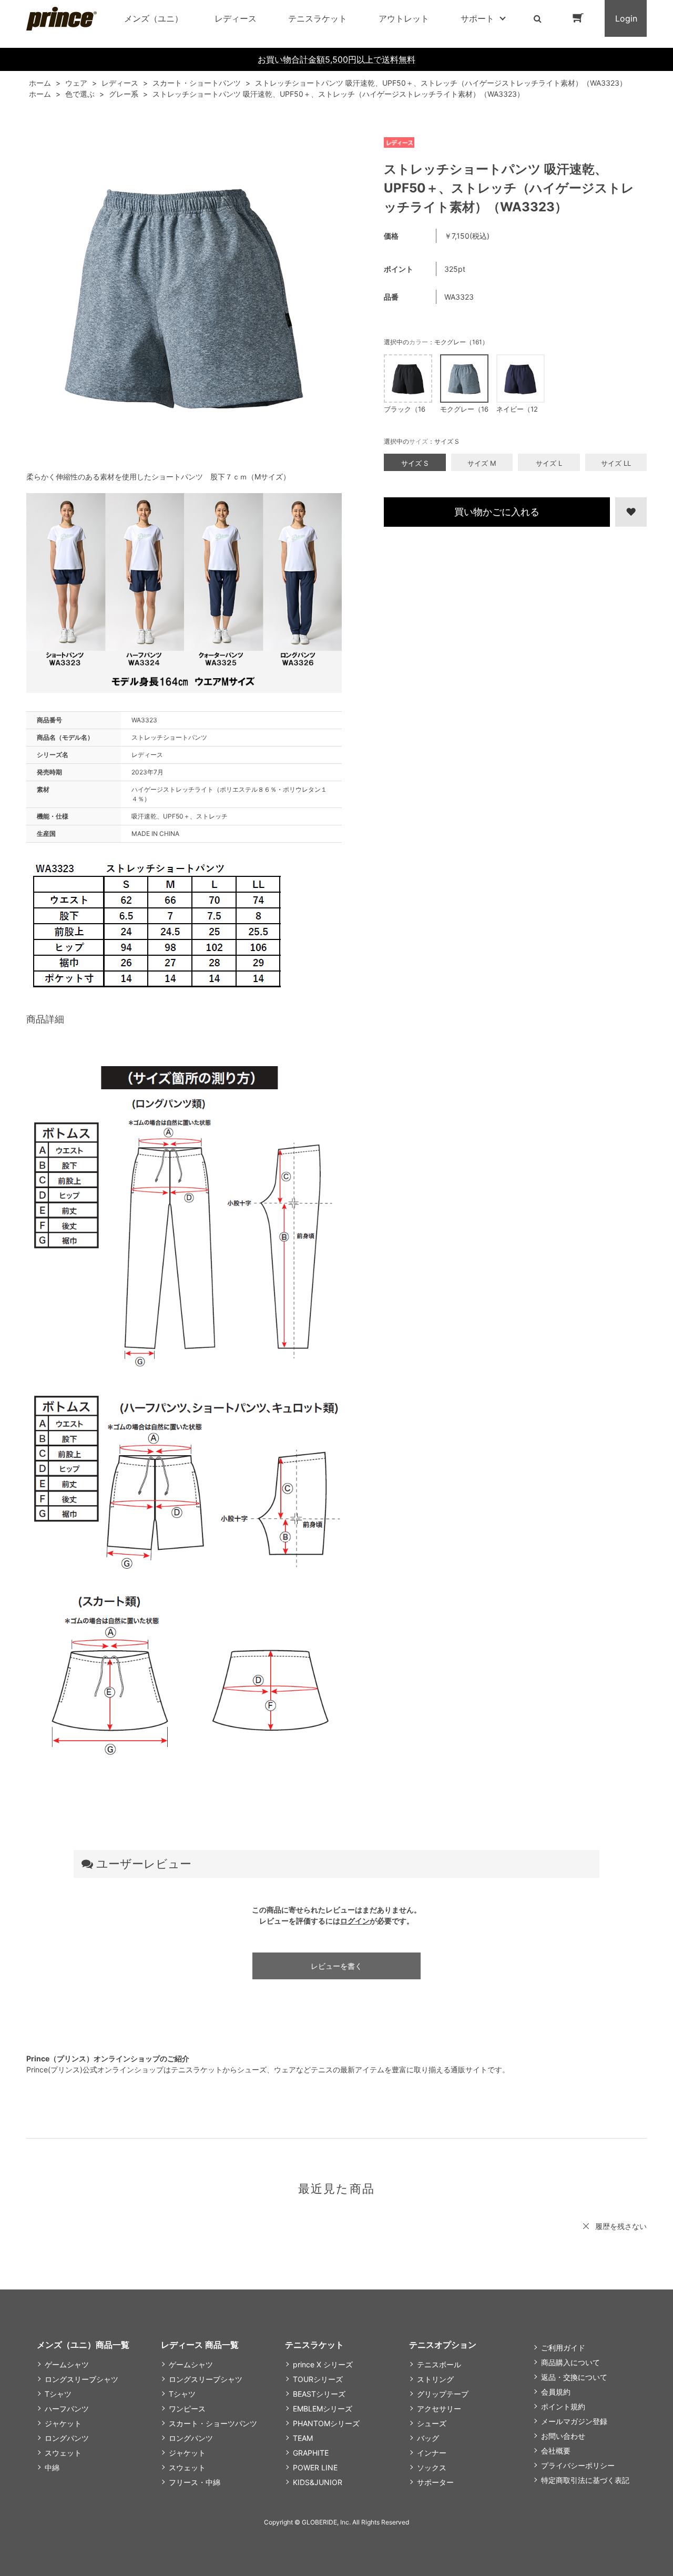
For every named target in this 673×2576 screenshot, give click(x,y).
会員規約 (556, 2392)
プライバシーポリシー (578, 2465)
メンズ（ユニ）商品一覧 (83, 2345)
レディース (236, 18)
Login (626, 18)
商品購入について (570, 2362)
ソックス (432, 2467)
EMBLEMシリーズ (323, 2409)
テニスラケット (318, 18)
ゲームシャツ (67, 2364)
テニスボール (439, 2364)
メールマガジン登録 (574, 2421)
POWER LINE (315, 2467)
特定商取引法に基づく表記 (585, 2480)
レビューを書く (336, 1966)
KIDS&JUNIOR (318, 2482)
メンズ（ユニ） (154, 18)
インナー (432, 2453)
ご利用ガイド (563, 2348)
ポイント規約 (563, 2406)
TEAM (303, 2438)
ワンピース (187, 2409)
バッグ (428, 2438)
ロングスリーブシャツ (81, 2379)
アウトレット (404, 18)
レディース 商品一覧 (200, 2345)
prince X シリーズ (323, 2364)
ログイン (355, 1921)
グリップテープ (443, 2394)
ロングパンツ (67, 2438)
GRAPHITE (311, 2453)
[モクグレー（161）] (184, 296)
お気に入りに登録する (629, 512)
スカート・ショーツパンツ (213, 2423)
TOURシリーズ (318, 2379)
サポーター (435, 2482)
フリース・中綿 (195, 2482)
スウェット (63, 2453)
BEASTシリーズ (319, 2394)
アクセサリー (439, 2409)
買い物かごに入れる (497, 512)
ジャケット (63, 2423)
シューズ (432, 2423)
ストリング (435, 2379)
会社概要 (556, 2451)
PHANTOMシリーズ (326, 2423)
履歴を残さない (621, 2226)
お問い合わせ (563, 2436)
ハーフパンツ (67, 2409)
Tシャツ (58, 2394)
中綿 (52, 2467)
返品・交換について (574, 2377)
